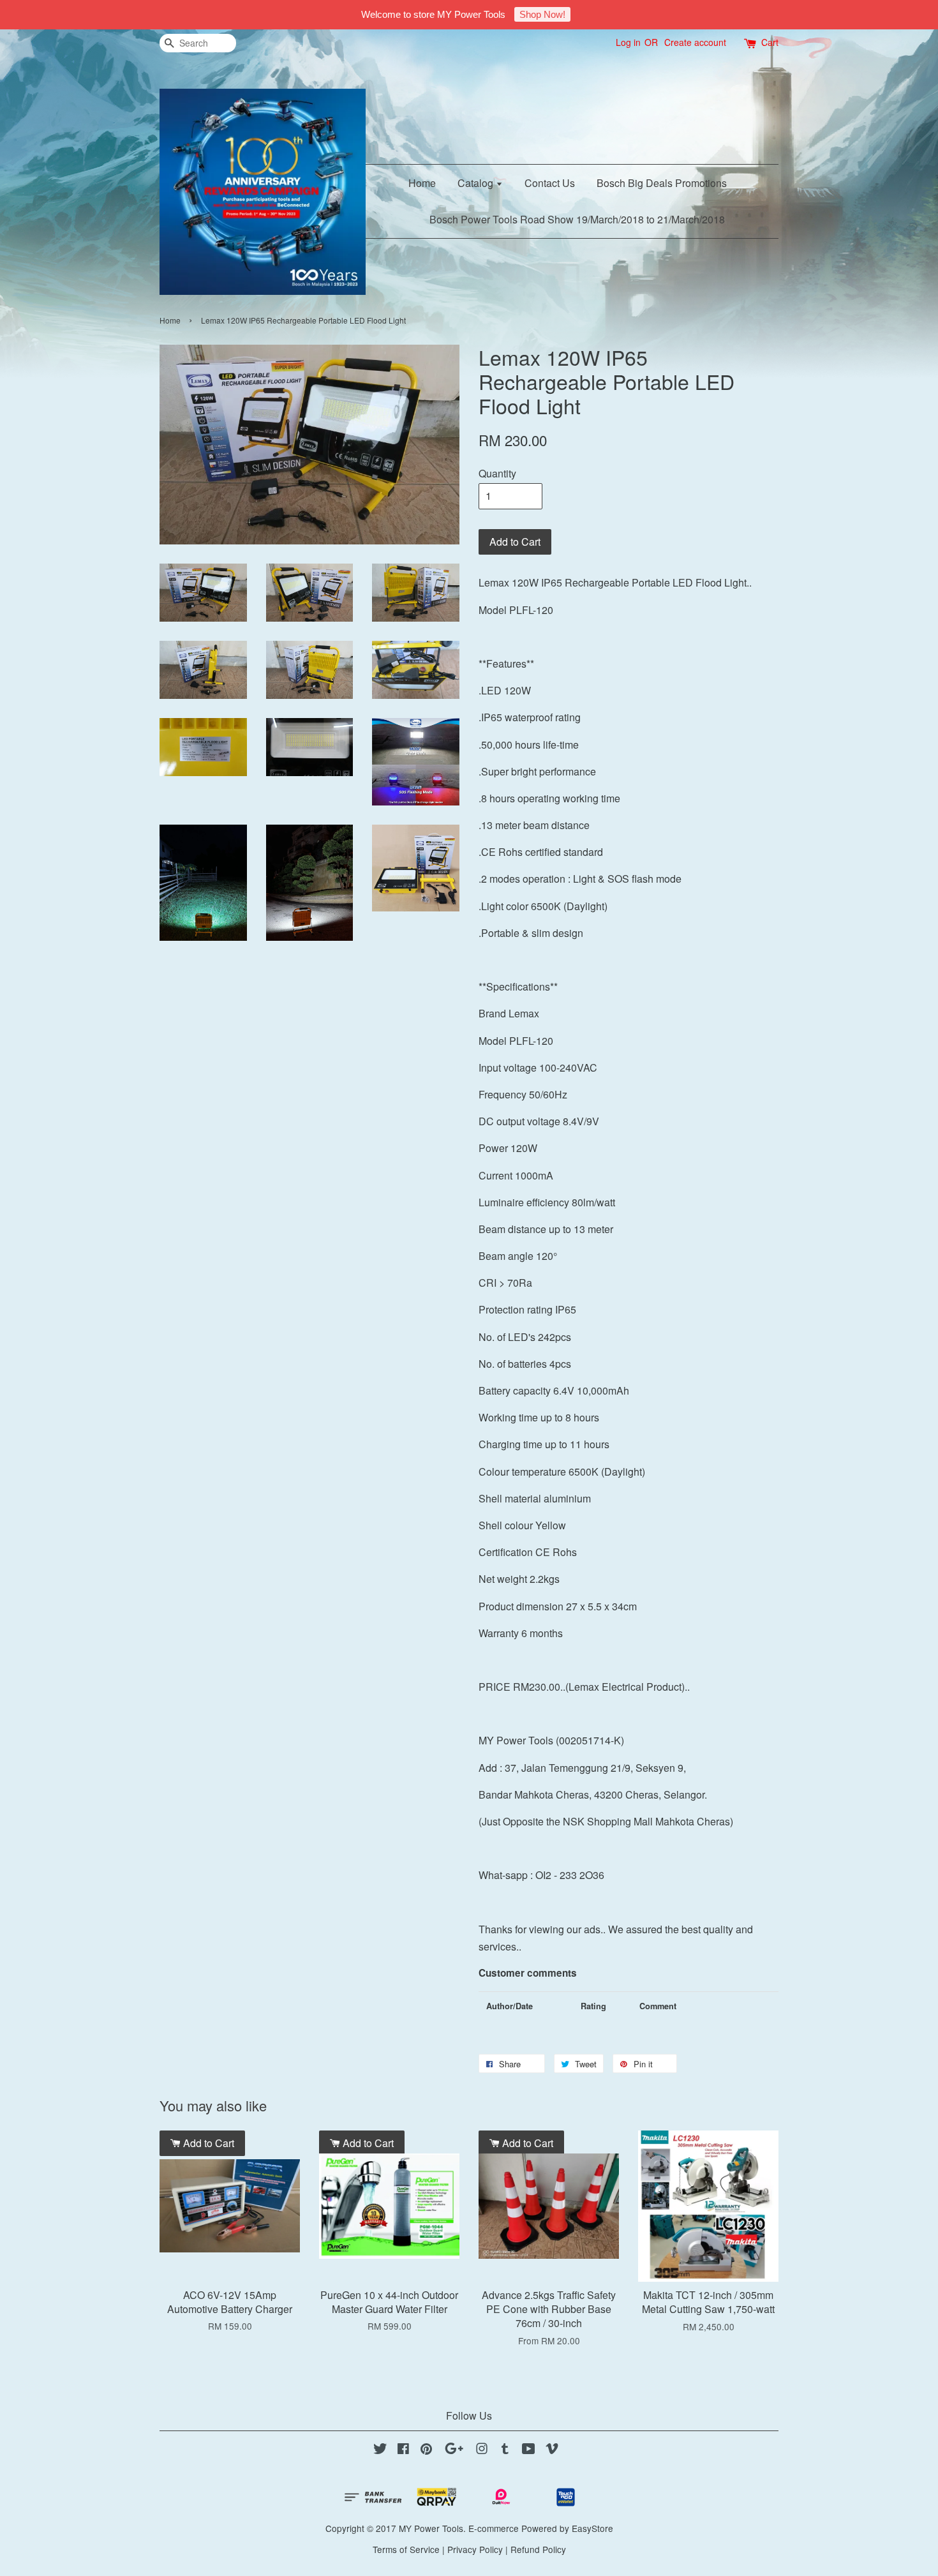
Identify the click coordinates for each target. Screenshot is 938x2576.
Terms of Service (406, 2549)
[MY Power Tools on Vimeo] (552, 2450)
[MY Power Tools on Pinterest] (426, 2450)
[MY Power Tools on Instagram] (482, 2450)
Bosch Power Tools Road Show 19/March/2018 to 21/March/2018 (577, 219)
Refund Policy (538, 2549)
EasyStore (592, 2528)
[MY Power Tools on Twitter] (380, 2450)
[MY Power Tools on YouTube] (529, 2450)
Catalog (477, 183)
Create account (695, 42)
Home (422, 183)
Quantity (497, 473)
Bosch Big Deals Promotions (662, 183)
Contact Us (550, 183)
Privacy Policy (475, 2549)
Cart (770, 42)
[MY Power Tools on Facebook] (403, 2450)
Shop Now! (542, 14)
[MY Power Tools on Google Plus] (454, 2450)
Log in (628, 42)
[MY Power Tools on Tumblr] (505, 2450)
